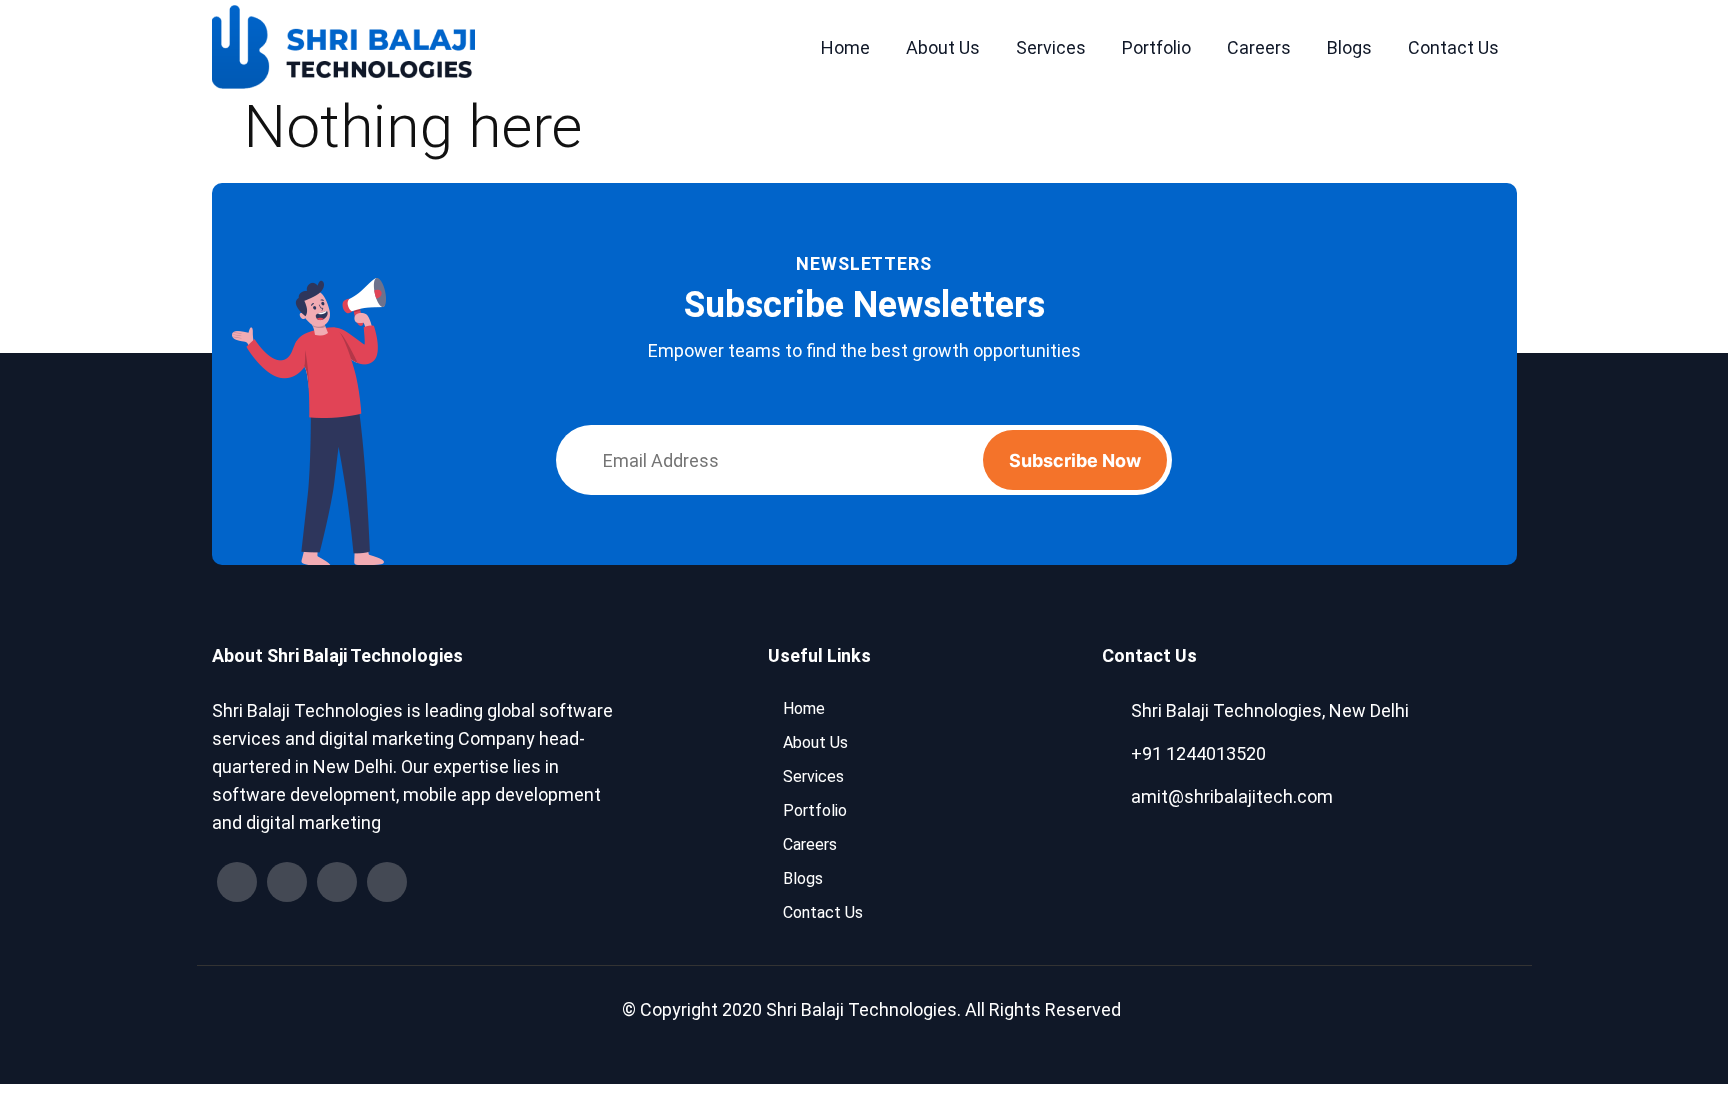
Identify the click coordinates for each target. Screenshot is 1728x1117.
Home (845, 47)
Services (1051, 47)
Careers (1259, 47)
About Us (943, 47)
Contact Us (1453, 47)
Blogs (1349, 47)
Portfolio (1156, 47)
